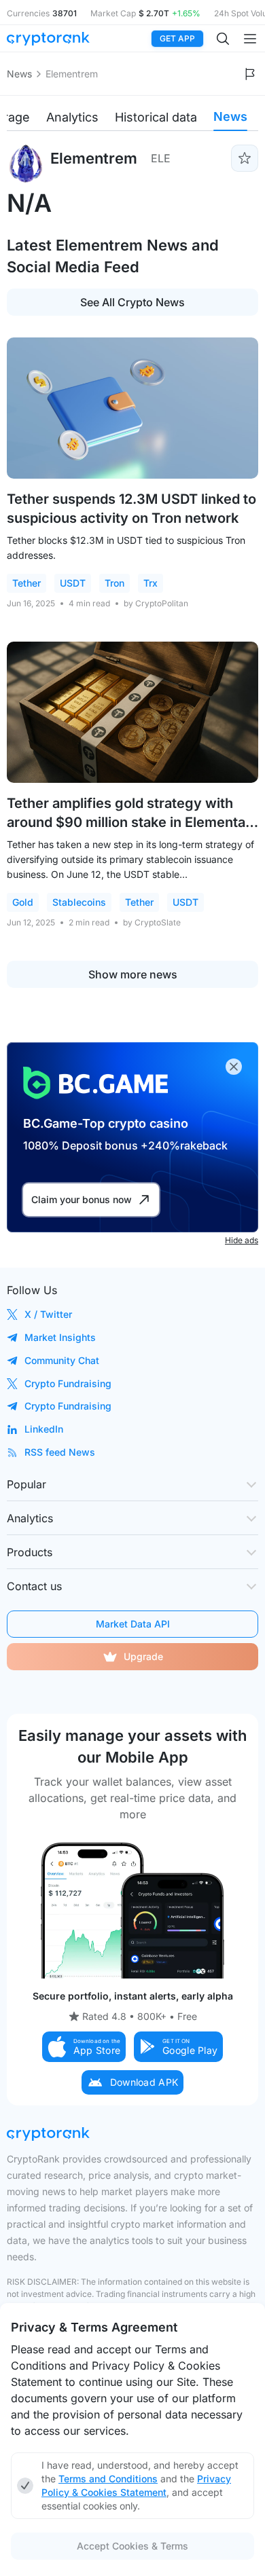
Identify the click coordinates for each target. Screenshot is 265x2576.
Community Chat (62, 1360)
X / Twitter (48, 1314)
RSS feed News (60, 1452)
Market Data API (133, 1624)
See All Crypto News (132, 302)
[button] (84, 2047)
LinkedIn (44, 1429)
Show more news (133, 974)
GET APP (177, 38)
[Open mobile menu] (250, 39)
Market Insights (60, 1337)
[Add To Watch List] (245, 158)
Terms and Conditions (108, 2479)
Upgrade (143, 1656)
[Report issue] (250, 74)
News (19, 74)
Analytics (72, 117)
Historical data (156, 117)
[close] (234, 1067)
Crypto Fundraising (68, 1383)
